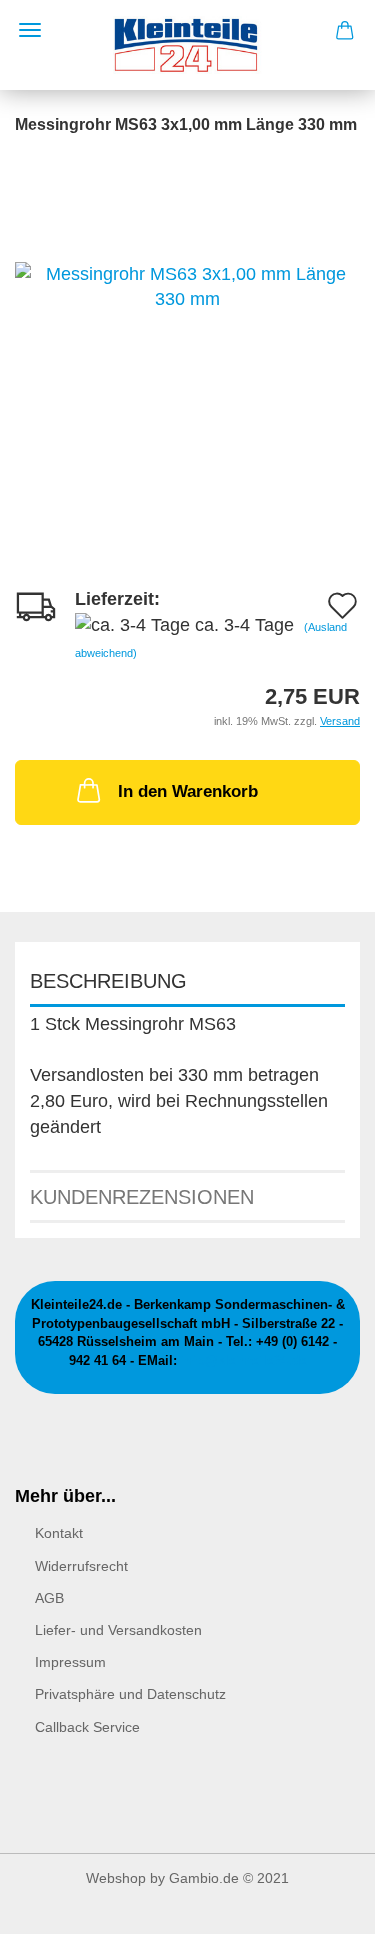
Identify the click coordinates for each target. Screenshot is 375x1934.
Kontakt (59, 1533)
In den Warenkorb (188, 791)
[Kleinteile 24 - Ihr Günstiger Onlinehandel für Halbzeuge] (187, 45)
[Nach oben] (320, 1904)
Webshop (116, 1878)
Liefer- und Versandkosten (118, 1630)
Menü (30, 30)
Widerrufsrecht (81, 1566)
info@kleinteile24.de (244, 1360)
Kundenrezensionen (142, 1197)
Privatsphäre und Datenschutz (130, 1694)
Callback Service (87, 1727)
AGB (49, 1598)
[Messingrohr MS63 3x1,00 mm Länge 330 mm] (187, 286)
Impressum (70, 1662)
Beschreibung (108, 981)
